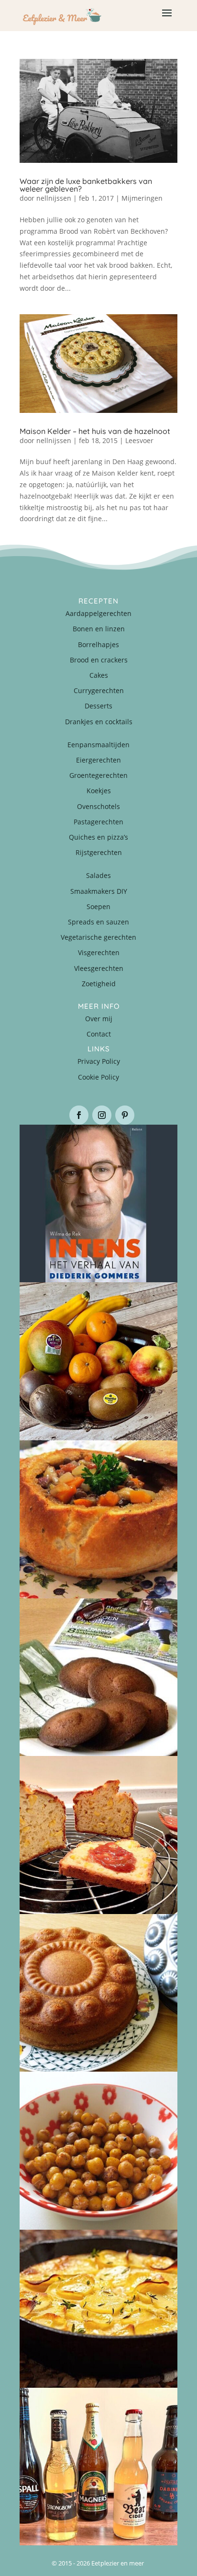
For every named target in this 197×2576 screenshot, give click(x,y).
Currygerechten (99, 690)
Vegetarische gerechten (98, 937)
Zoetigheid (99, 984)
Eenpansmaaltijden (98, 745)
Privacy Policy (99, 1061)
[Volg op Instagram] (102, 1115)
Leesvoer (139, 440)
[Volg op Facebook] (79, 1115)
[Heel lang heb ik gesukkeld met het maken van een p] (98, 2309)
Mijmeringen (142, 198)
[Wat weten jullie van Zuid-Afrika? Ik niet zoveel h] (98, 1835)
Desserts (98, 706)
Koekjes (99, 791)
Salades (98, 875)
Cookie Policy (98, 1077)
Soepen (98, 906)
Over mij (99, 1019)
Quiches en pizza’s (98, 837)
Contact (99, 1034)
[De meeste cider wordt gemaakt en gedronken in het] (98, 2467)
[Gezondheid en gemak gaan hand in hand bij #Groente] (98, 1361)
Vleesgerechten (99, 968)
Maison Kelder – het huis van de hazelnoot (95, 431)
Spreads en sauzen (98, 922)
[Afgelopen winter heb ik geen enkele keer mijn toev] (98, 1519)
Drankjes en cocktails (99, 722)
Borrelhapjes (98, 644)
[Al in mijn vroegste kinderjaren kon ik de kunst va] (98, 1993)
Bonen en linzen (99, 629)
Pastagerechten (98, 822)
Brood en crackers (99, 660)
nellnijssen (54, 198)
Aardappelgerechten (98, 613)
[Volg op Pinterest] (125, 1115)
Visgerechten (99, 952)
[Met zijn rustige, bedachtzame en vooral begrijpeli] (98, 1204)
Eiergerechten (98, 760)
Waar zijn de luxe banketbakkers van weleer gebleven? (86, 185)
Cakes (99, 675)
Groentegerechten (98, 775)
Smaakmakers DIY (99, 891)
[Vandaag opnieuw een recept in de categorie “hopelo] (98, 2151)
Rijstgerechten (99, 852)
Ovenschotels (98, 806)
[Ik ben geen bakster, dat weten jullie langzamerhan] (98, 1677)
